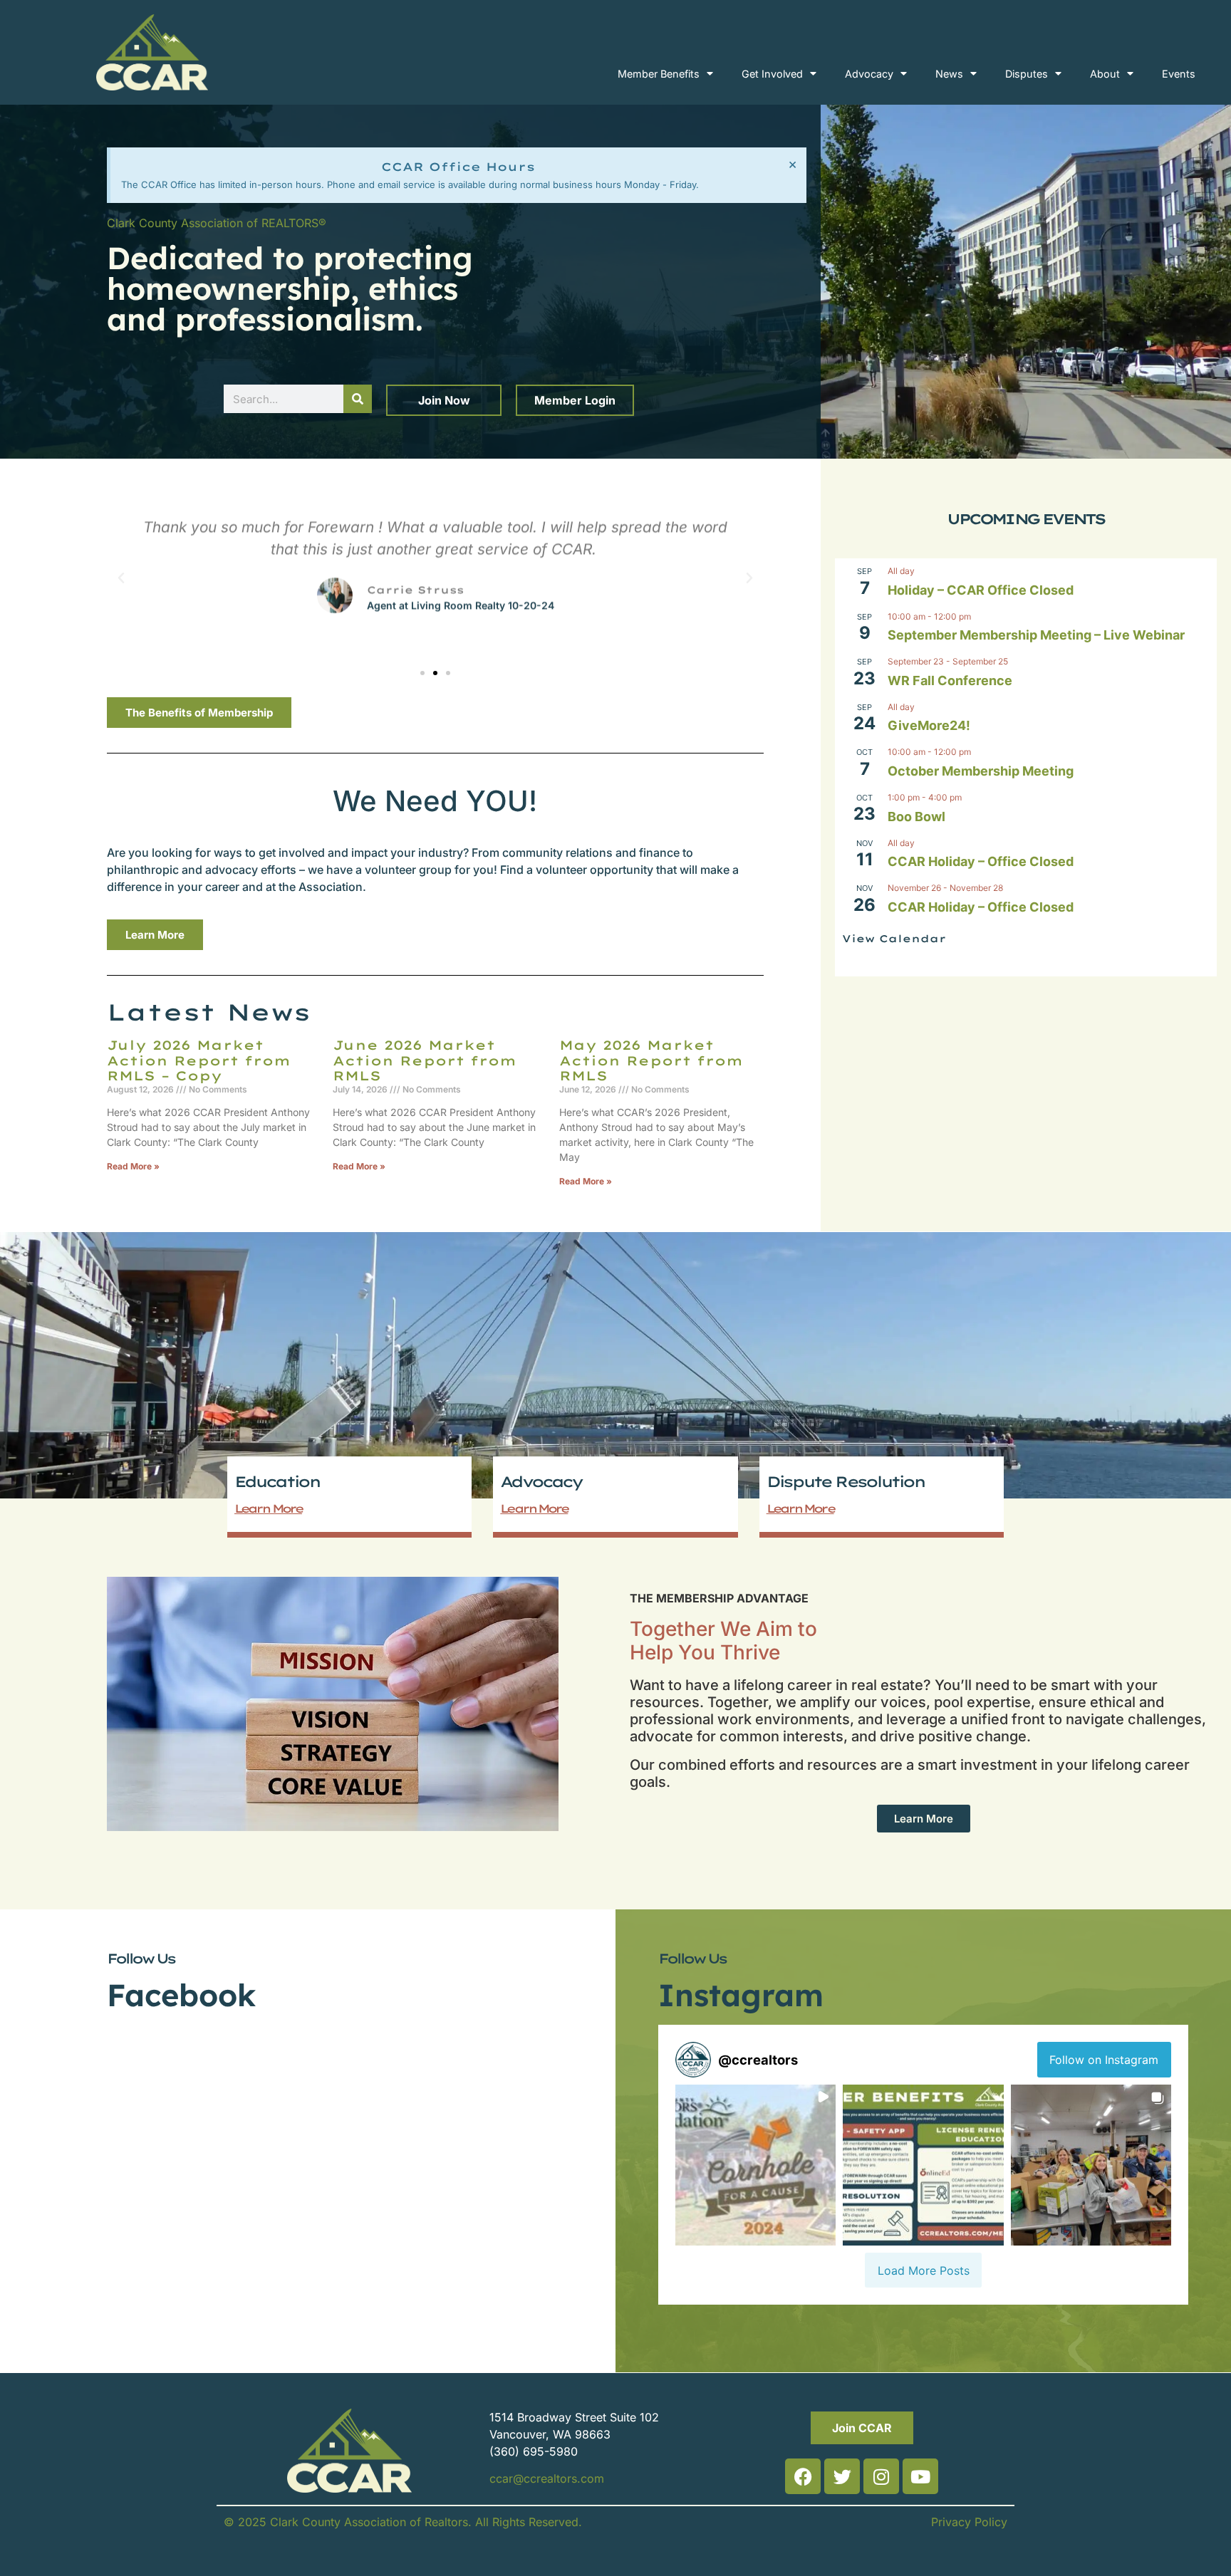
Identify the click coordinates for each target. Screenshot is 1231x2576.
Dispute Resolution (846, 1481)
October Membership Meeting (981, 771)
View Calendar (894, 939)
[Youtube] (920, 2476)
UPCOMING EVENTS (1025, 519)
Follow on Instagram (1104, 2060)
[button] (121, 578)
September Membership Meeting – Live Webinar (1036, 635)
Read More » (133, 1166)
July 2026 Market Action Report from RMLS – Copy (199, 1060)
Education (277, 1481)
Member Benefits (659, 74)
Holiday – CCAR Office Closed (981, 590)
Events (1179, 74)
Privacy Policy (969, 2522)
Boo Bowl (916, 817)
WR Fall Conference (950, 680)
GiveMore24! (929, 725)
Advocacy (869, 74)
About (1105, 74)
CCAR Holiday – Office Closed (981, 861)
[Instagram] (881, 2476)
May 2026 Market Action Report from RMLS (651, 1060)
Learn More (268, 1508)
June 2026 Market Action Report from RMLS (425, 1060)
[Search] (358, 399)
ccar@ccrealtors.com (547, 2478)
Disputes (1027, 74)
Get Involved (772, 74)
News (949, 74)
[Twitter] (842, 2476)
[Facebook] (803, 2476)
